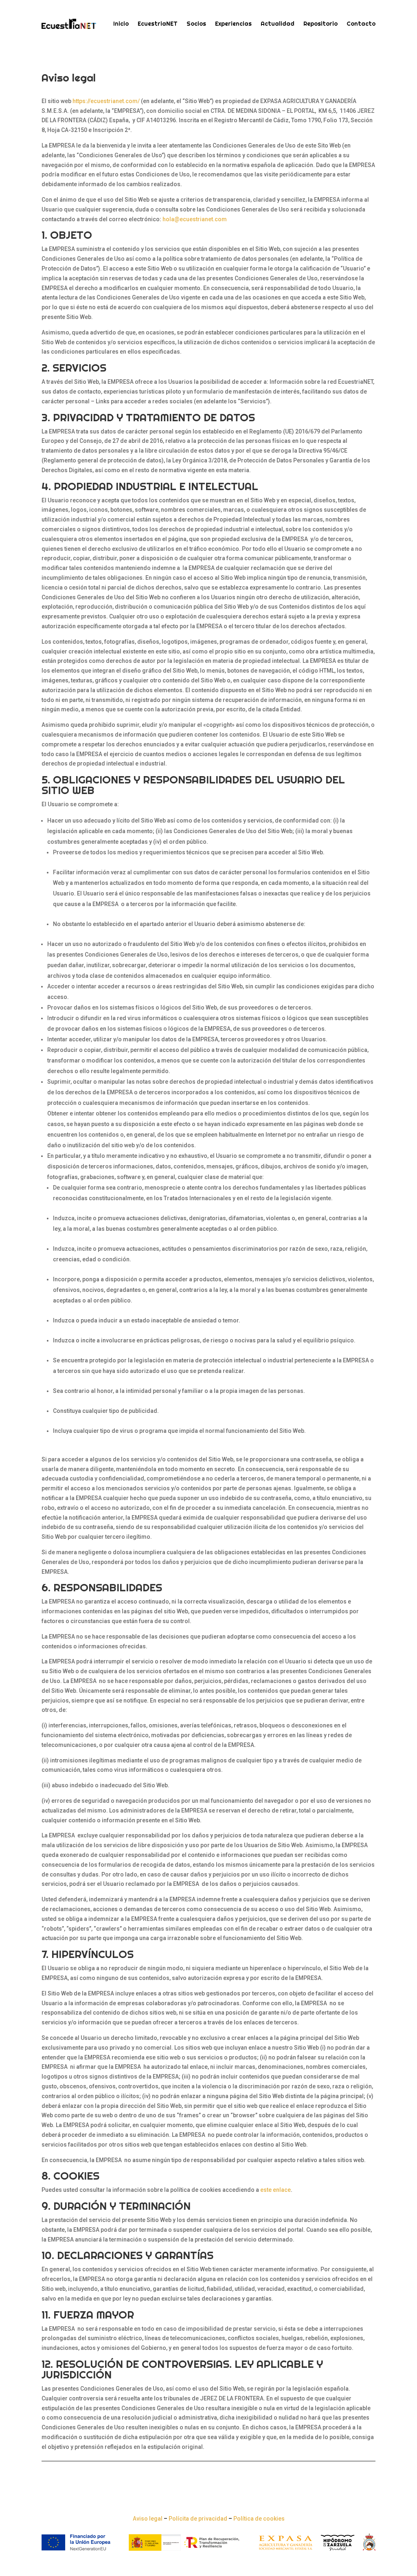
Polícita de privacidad (198, 2519)
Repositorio (320, 24)
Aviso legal (148, 2519)
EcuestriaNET (158, 24)
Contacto (361, 24)
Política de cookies (259, 2519)
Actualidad (278, 24)
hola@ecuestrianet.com (195, 219)
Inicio (121, 24)
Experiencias (233, 24)
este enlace (275, 2190)
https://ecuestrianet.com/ (106, 101)
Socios (196, 24)
